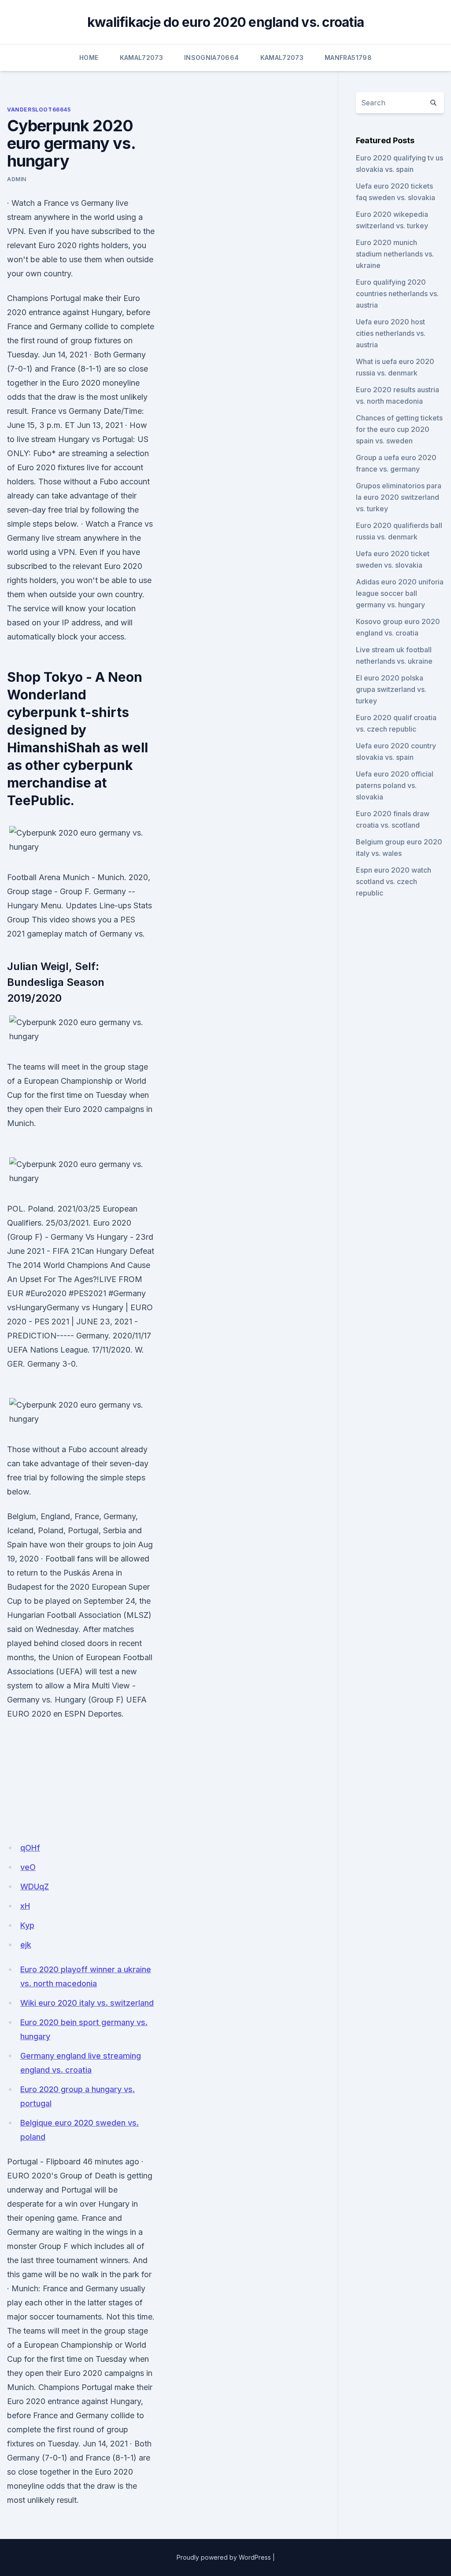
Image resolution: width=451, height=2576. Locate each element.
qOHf (30, 1848)
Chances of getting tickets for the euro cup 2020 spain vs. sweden (399, 429)
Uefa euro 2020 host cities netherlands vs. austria (391, 333)
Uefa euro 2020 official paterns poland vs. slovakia (395, 785)
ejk (26, 1945)
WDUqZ (35, 1886)
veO (28, 1867)
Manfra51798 (348, 58)
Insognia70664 (212, 58)
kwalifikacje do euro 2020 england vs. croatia (225, 22)
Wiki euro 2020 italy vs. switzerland (87, 2003)
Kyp (27, 1925)
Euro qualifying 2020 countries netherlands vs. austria (397, 294)
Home (89, 58)
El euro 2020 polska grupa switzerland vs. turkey (391, 689)
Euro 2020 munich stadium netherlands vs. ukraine (395, 254)
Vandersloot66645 (39, 110)
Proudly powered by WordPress (224, 2557)
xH (25, 1906)
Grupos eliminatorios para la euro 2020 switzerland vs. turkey (399, 497)
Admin (17, 179)
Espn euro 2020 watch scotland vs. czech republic (394, 881)
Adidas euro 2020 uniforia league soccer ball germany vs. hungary (400, 593)
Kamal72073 (142, 58)
